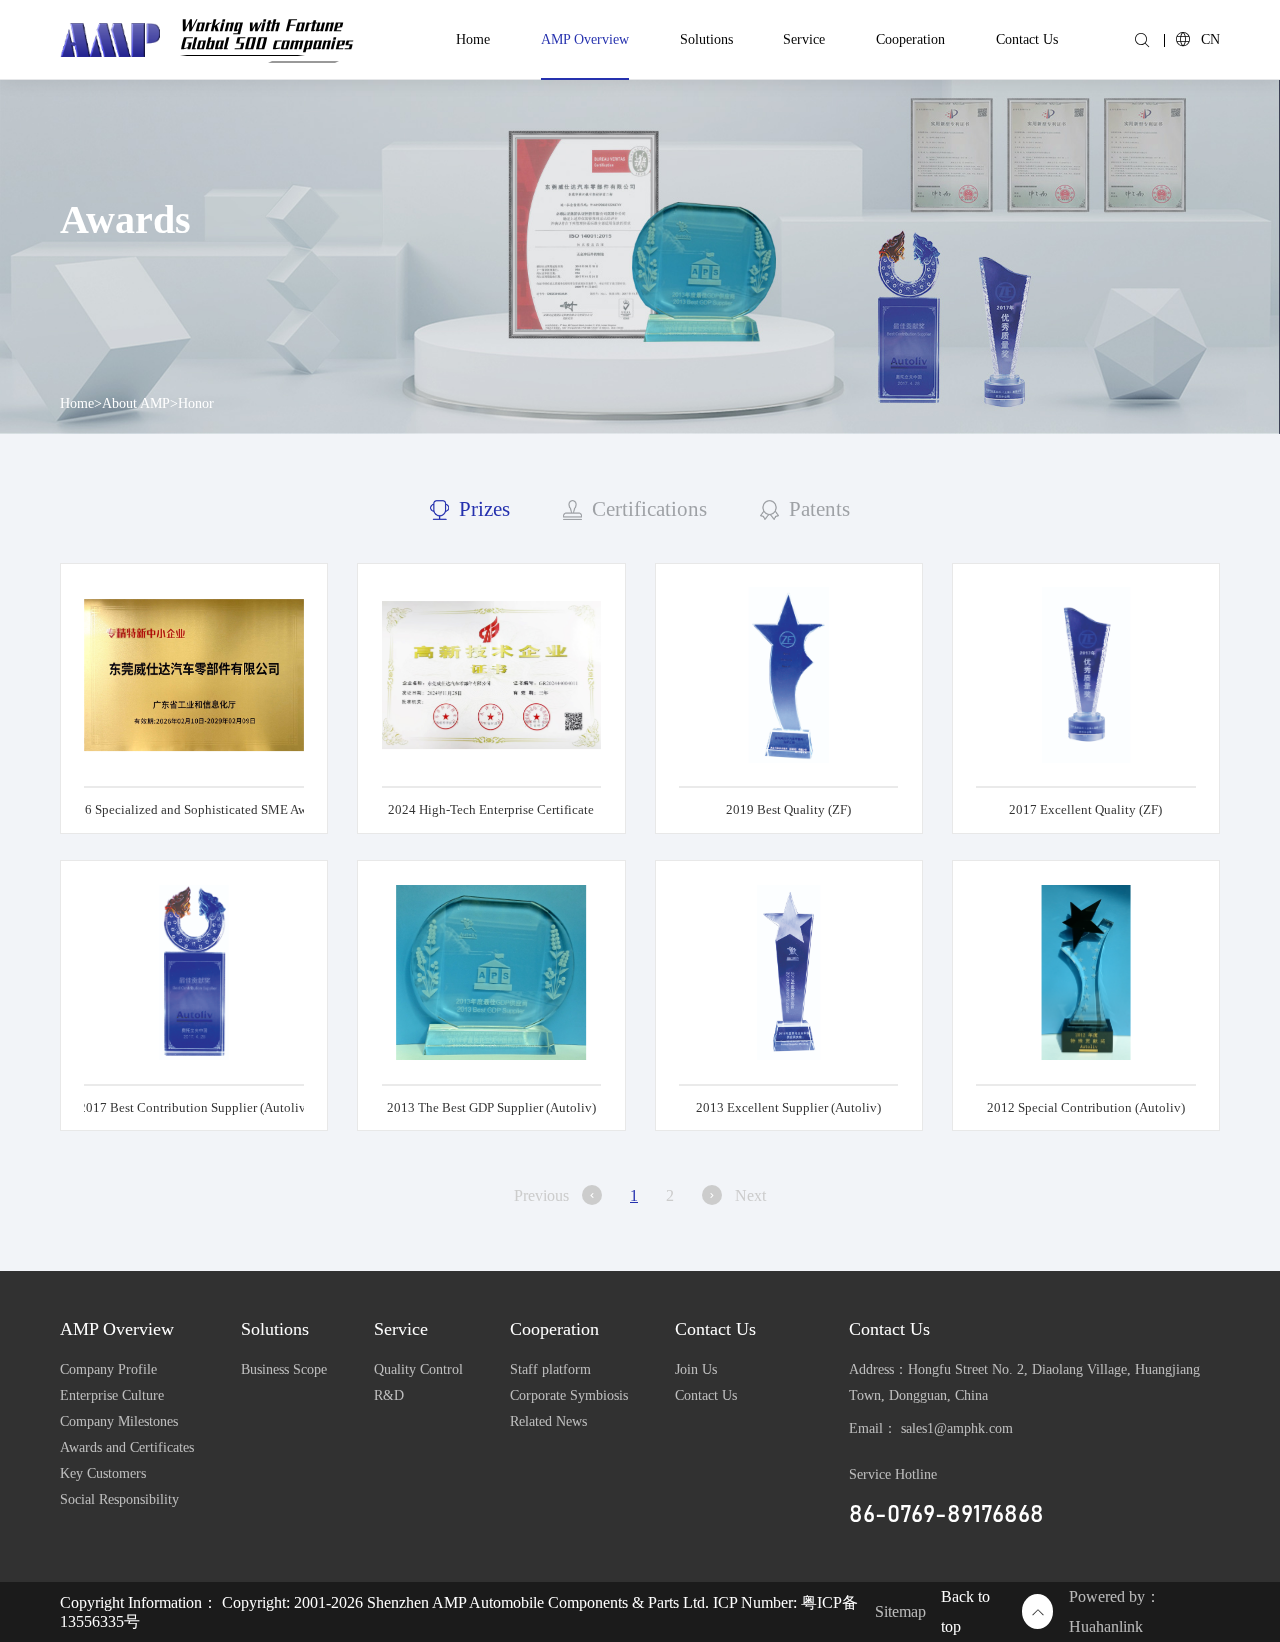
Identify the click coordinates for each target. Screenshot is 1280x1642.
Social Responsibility (119, 1499)
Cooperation (910, 39)
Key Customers (103, 1473)
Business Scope (284, 1369)
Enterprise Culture (112, 1395)
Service (804, 39)
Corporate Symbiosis (569, 1395)
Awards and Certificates (127, 1447)
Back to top (965, 1611)
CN (1210, 39)
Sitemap (900, 1611)
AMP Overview (585, 39)
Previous (541, 1195)
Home (473, 39)
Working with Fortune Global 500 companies (266, 35)
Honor (196, 403)
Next (750, 1195)
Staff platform (550, 1369)
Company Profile (108, 1369)
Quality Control (418, 1369)
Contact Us (1027, 39)
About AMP (136, 403)
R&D (389, 1395)
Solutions (706, 39)
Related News (548, 1421)
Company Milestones (119, 1421)
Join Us (696, 1369)
